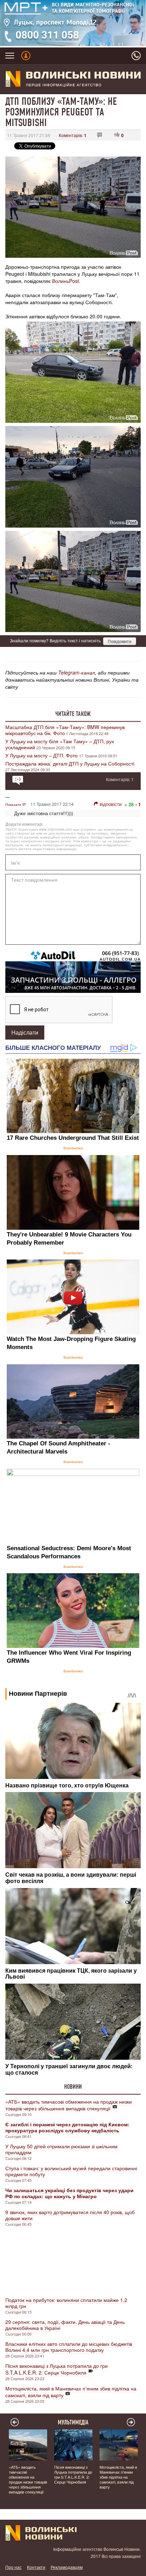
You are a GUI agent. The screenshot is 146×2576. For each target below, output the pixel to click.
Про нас (13, 2567)
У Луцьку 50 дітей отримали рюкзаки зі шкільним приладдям (61, 2149)
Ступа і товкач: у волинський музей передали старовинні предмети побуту (71, 2171)
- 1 (138, 804)
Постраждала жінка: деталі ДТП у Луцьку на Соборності (70, 763)
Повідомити (120, 641)
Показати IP (16, 804)
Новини (73, 2087)
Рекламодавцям (67, 2567)
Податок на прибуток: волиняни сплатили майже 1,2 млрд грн (66, 2303)
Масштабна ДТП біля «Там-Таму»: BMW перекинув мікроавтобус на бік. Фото (65, 730)
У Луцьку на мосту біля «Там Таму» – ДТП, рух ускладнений (60, 744)
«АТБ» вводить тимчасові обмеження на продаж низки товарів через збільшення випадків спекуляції (69, 2105)
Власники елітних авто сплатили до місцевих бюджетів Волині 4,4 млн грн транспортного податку (69, 2347)
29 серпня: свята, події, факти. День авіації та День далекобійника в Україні (65, 2325)
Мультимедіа (73, 2422)
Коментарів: (73, 135)
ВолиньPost (66, 281)
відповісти (111, 804)
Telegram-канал (77, 672)
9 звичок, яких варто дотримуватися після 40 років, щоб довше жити (70, 2215)
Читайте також (73, 714)
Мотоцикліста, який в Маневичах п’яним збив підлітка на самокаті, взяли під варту (71, 2392)
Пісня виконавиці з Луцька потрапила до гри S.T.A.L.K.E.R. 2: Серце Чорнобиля (57, 2369)
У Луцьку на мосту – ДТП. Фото (42, 755)
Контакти (36, 2567)
